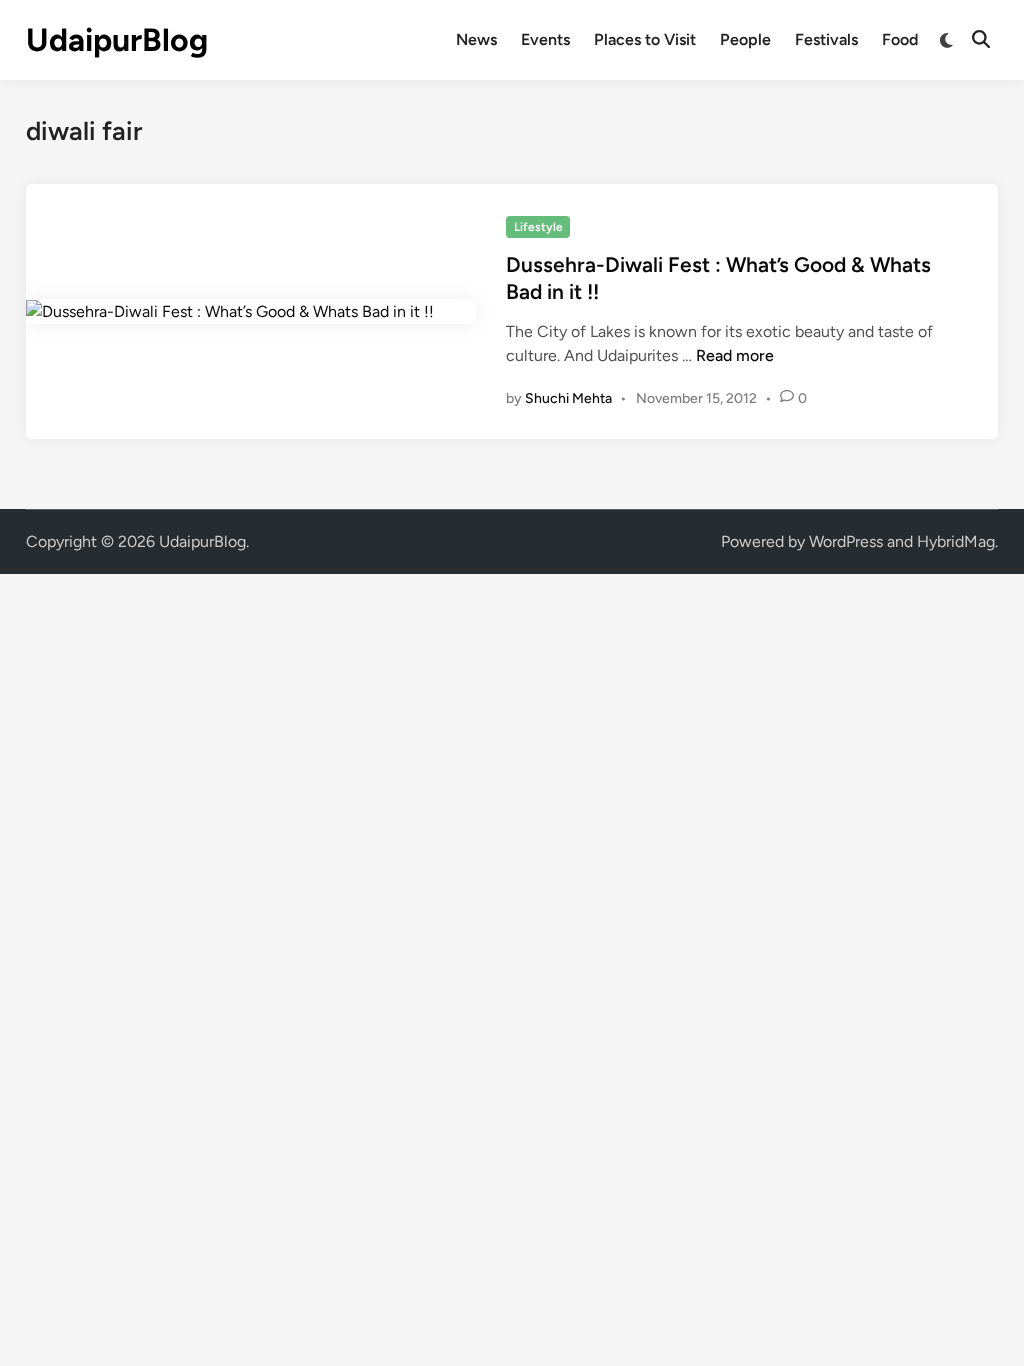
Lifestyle (538, 227)
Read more (735, 355)
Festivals (826, 39)
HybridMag (956, 541)
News (476, 39)
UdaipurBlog (117, 40)
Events (545, 39)
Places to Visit (645, 39)
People (745, 39)
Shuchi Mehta (568, 398)
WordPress (846, 541)
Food (900, 39)
